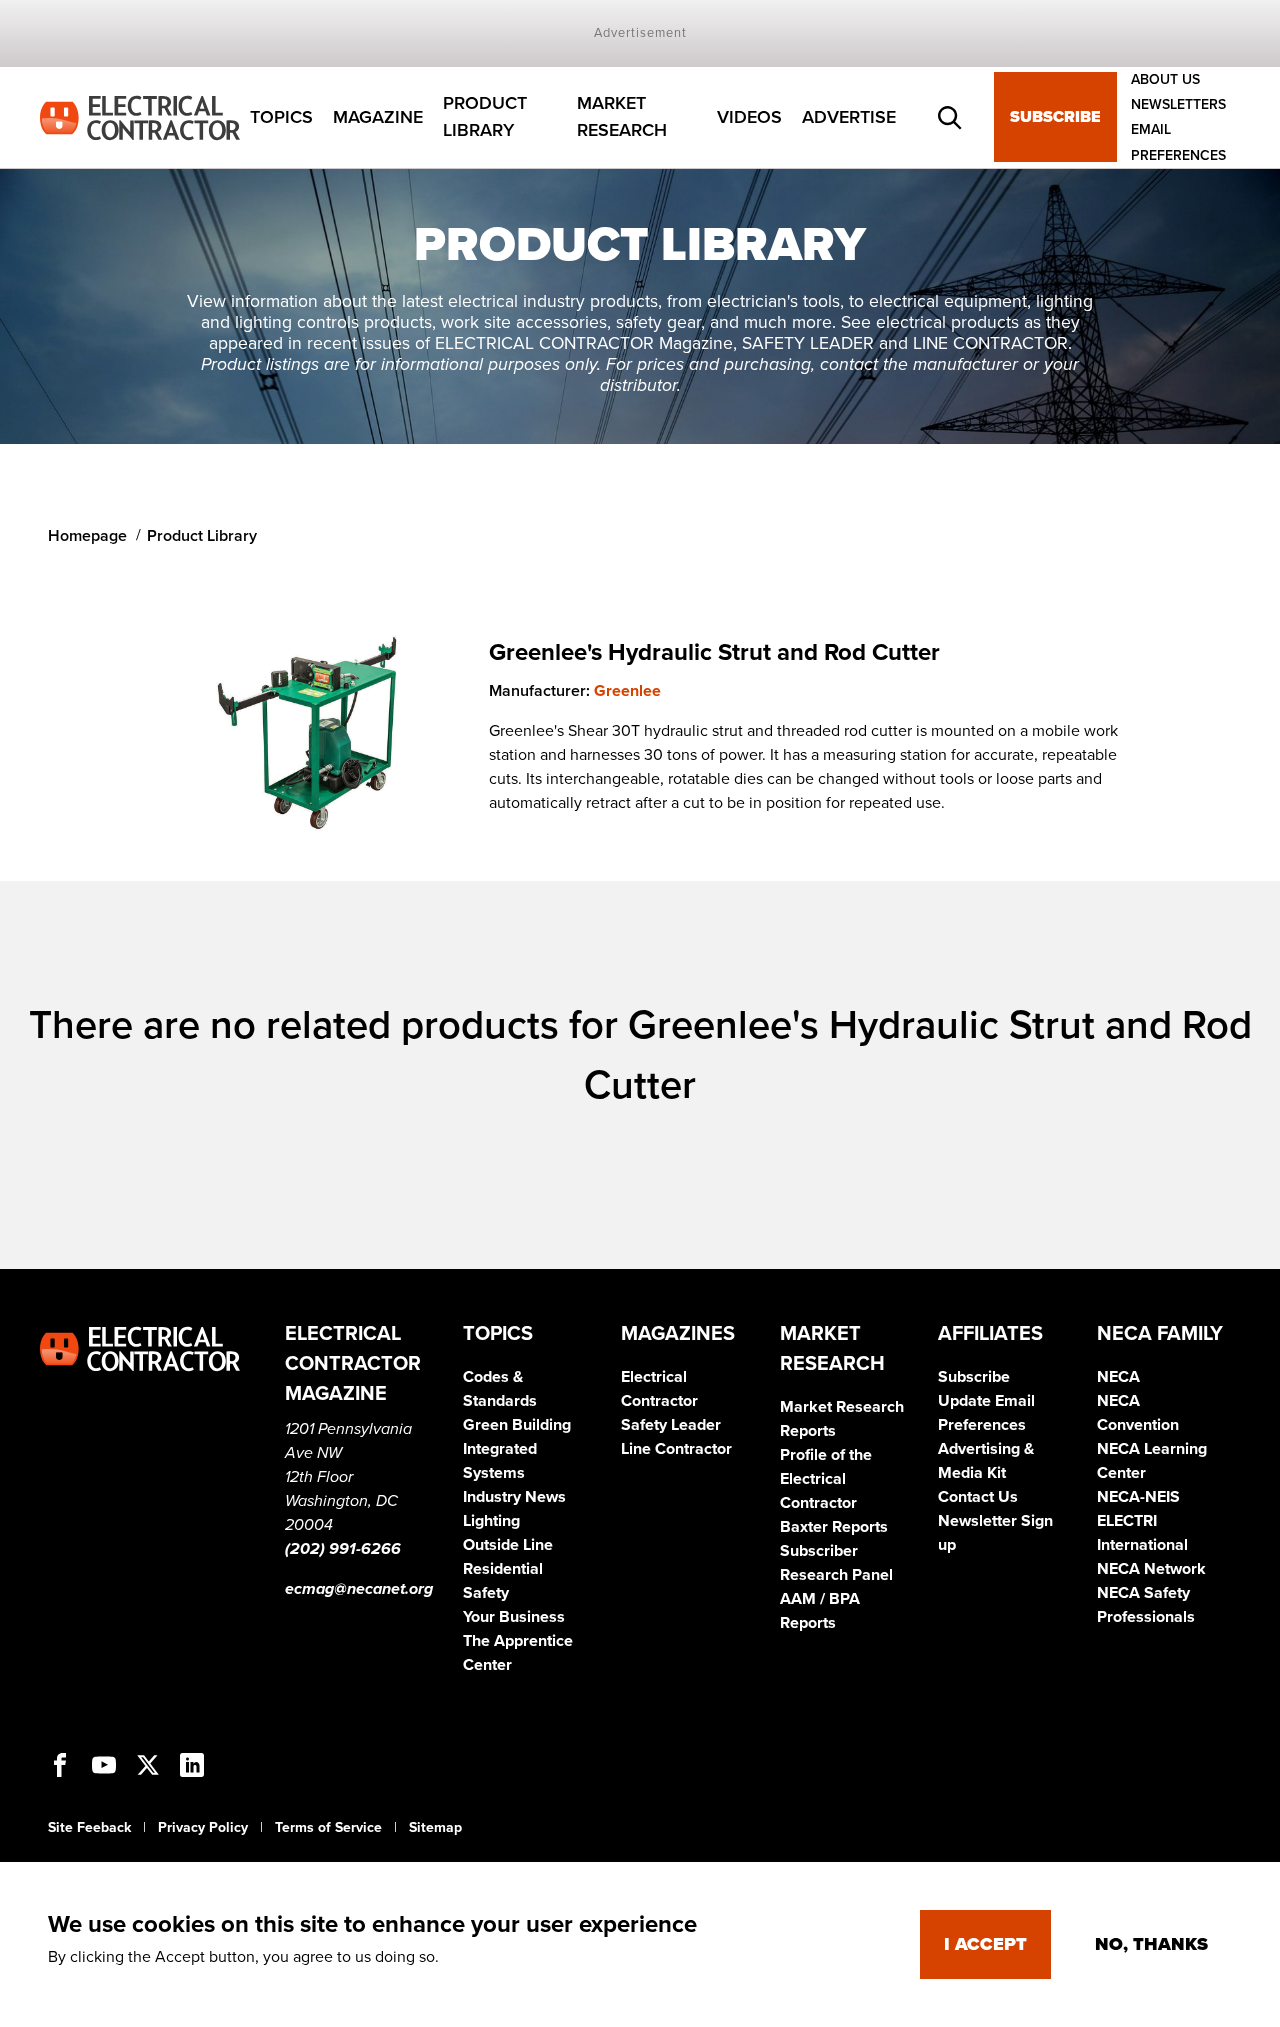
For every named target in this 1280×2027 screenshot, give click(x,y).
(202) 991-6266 (343, 1549)
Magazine (378, 117)
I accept (985, 1944)
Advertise (849, 117)
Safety (486, 1593)
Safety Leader (671, 1425)
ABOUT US (1165, 79)
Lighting (491, 1521)
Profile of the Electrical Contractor (826, 1479)
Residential (503, 1569)
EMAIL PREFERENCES (1178, 143)
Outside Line (508, 1545)
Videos (749, 117)
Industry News (514, 1497)
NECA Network (1151, 1569)
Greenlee (627, 691)
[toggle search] (950, 118)
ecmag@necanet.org (359, 1589)
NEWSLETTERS (1178, 104)
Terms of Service (328, 1827)
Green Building (517, 1425)
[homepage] (140, 116)
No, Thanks (1151, 1944)
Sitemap (435, 1827)
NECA (1118, 1377)
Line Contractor (676, 1449)
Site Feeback (89, 1827)
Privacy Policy (203, 1827)
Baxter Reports (834, 1527)
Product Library (485, 117)
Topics (281, 117)
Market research (622, 117)
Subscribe (1055, 118)
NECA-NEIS (1138, 1497)
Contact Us (978, 1497)
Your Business (514, 1617)
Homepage (87, 536)
